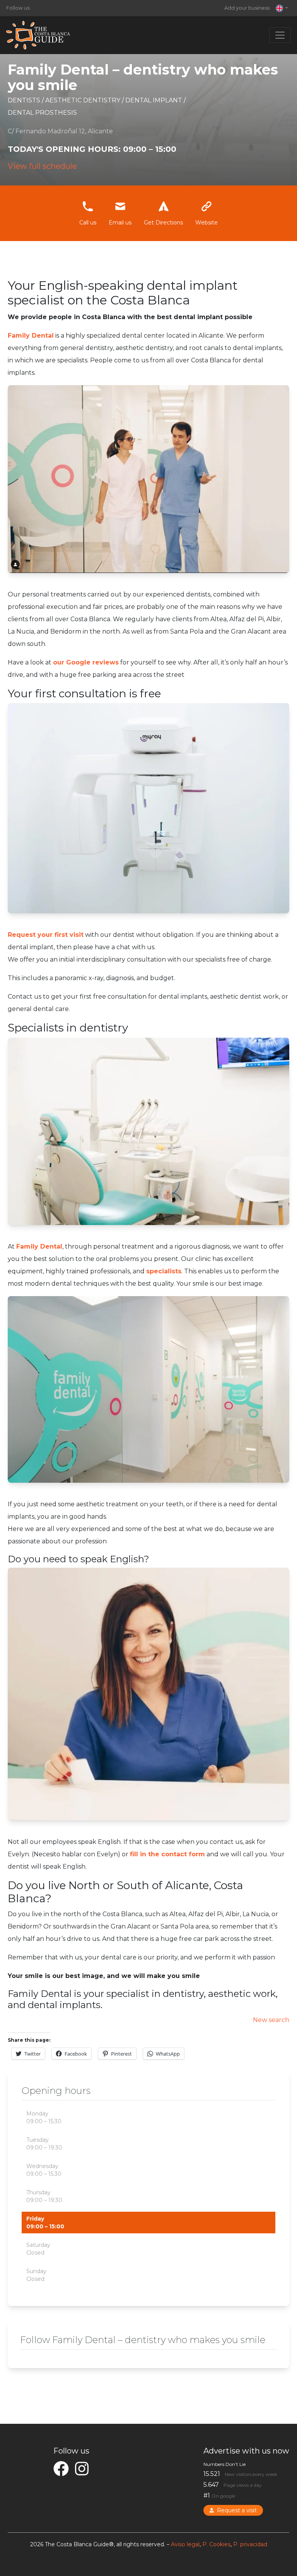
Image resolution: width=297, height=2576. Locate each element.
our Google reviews (86, 662)
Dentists (25, 100)
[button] (282, 8)
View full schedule (42, 166)
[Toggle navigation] (280, 35)
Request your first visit (46, 935)
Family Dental (39, 1246)
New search (271, 2020)
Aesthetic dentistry (84, 100)
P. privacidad (250, 2544)
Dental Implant (154, 100)
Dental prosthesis (42, 113)
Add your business (247, 8)
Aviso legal (185, 2544)
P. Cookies (216, 2544)
